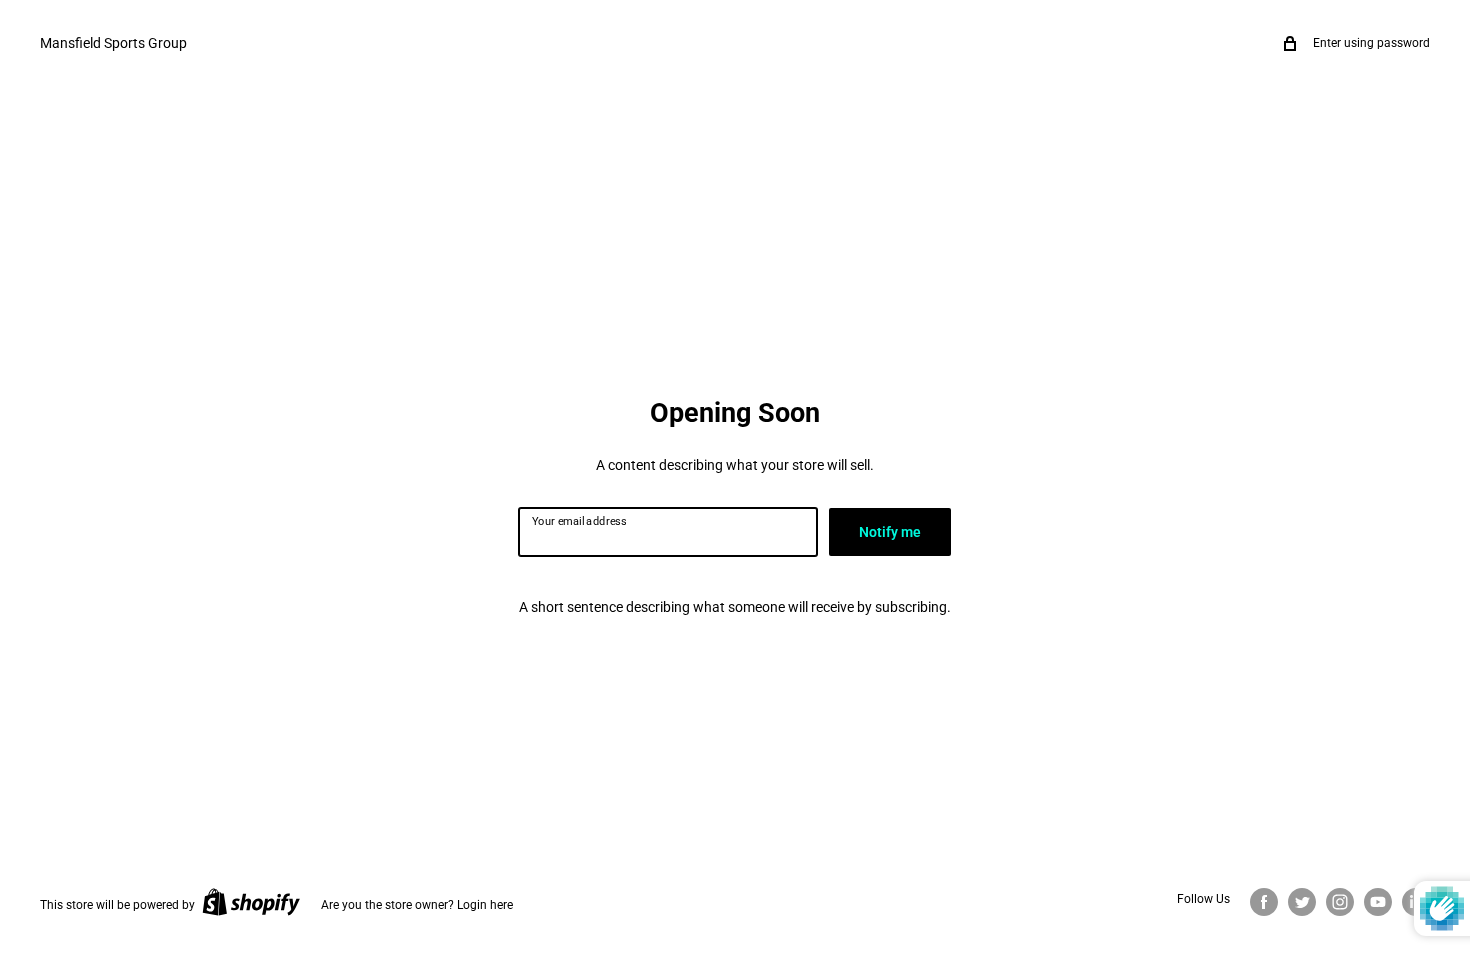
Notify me (890, 532)
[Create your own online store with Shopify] (251, 902)
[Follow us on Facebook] (1264, 902)
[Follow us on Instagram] (1340, 902)
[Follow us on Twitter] (1302, 902)
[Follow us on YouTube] (1378, 902)
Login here (485, 905)
